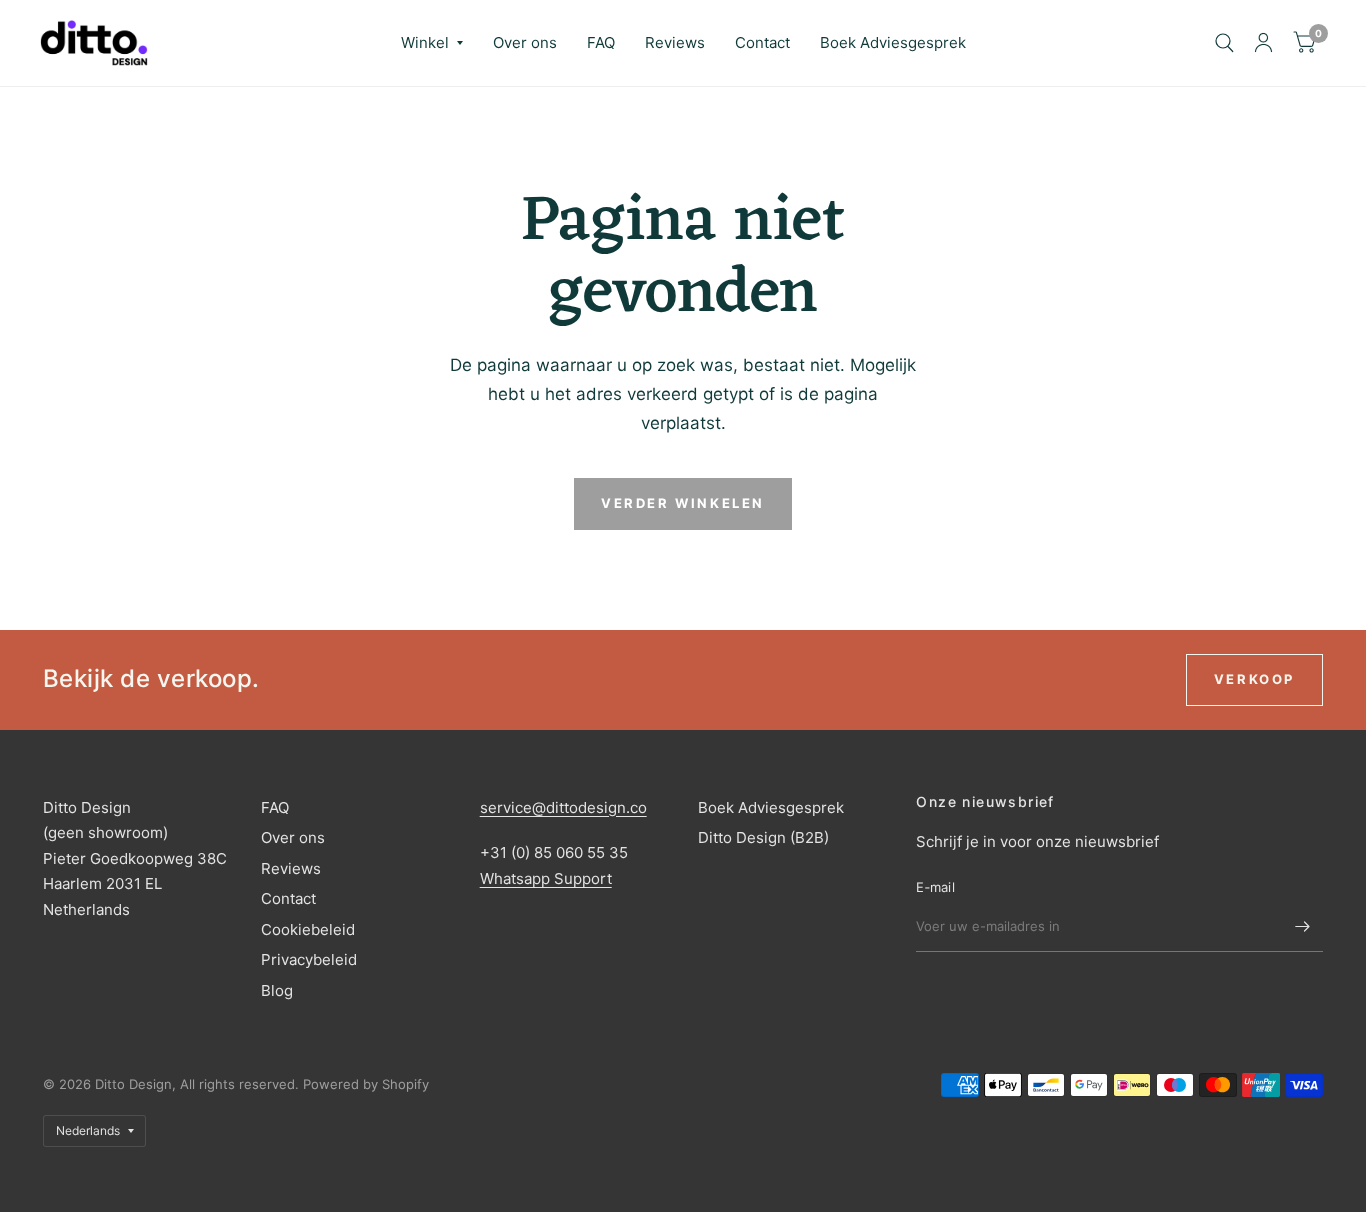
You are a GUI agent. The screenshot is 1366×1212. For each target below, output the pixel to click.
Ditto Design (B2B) (763, 837)
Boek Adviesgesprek (893, 42)
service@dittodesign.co (563, 807)
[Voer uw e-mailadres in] (1303, 926)
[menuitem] (432, 43)
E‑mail (935, 887)
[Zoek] (1224, 43)
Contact (762, 42)
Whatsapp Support (546, 878)
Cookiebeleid (308, 929)
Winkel (425, 42)
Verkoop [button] (1254, 679)
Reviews (675, 42)
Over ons (525, 42)
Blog (277, 990)
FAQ (601, 42)
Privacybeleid (309, 959)
